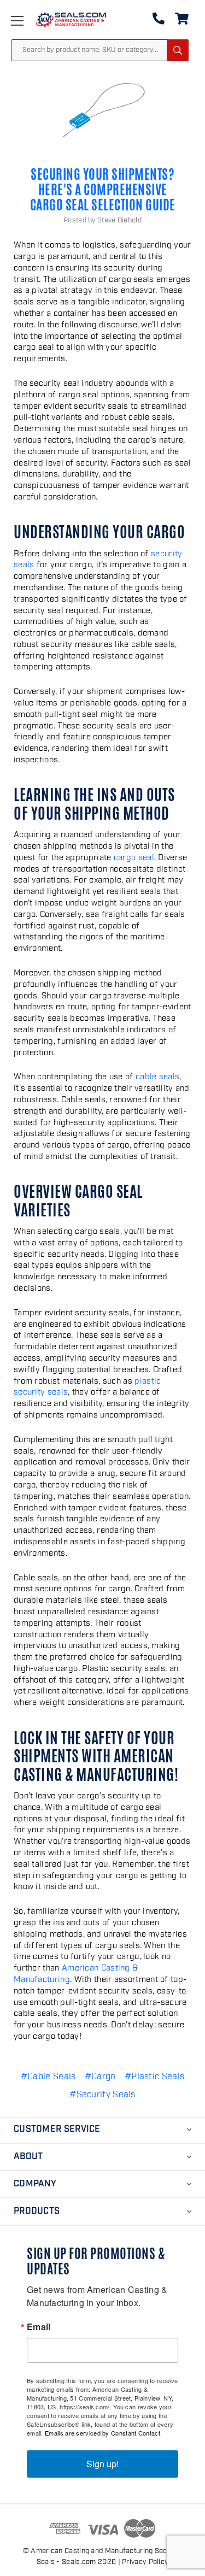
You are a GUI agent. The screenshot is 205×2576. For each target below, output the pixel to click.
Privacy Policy (145, 2562)
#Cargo (100, 2077)
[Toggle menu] (28, 20)
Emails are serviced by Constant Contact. (103, 2433)
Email (39, 2327)
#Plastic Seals (154, 2077)
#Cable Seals (48, 2077)
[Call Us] (159, 21)
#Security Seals (102, 2095)
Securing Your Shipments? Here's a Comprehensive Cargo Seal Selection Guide (103, 190)
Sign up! (102, 2464)
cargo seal (134, 858)
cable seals (157, 1077)
